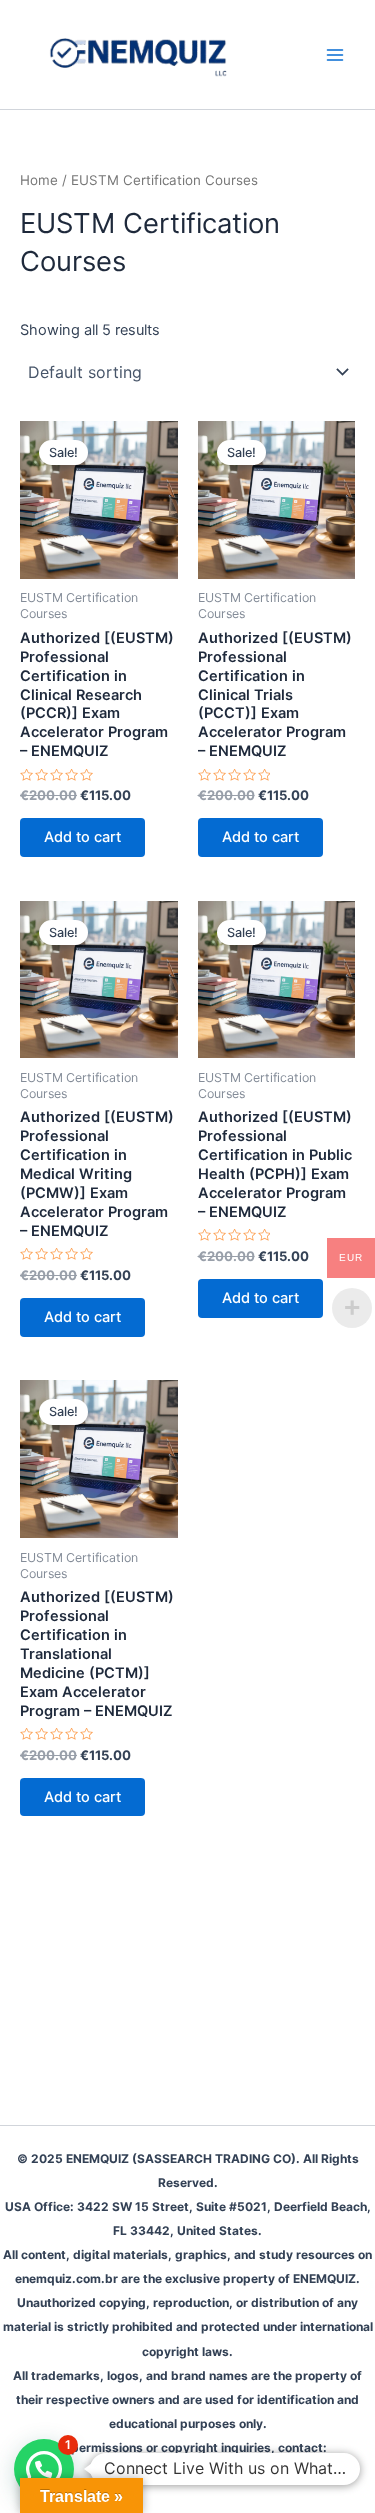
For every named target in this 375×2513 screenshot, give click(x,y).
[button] (44, 2469)
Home (39, 180)
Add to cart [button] (82, 837)
